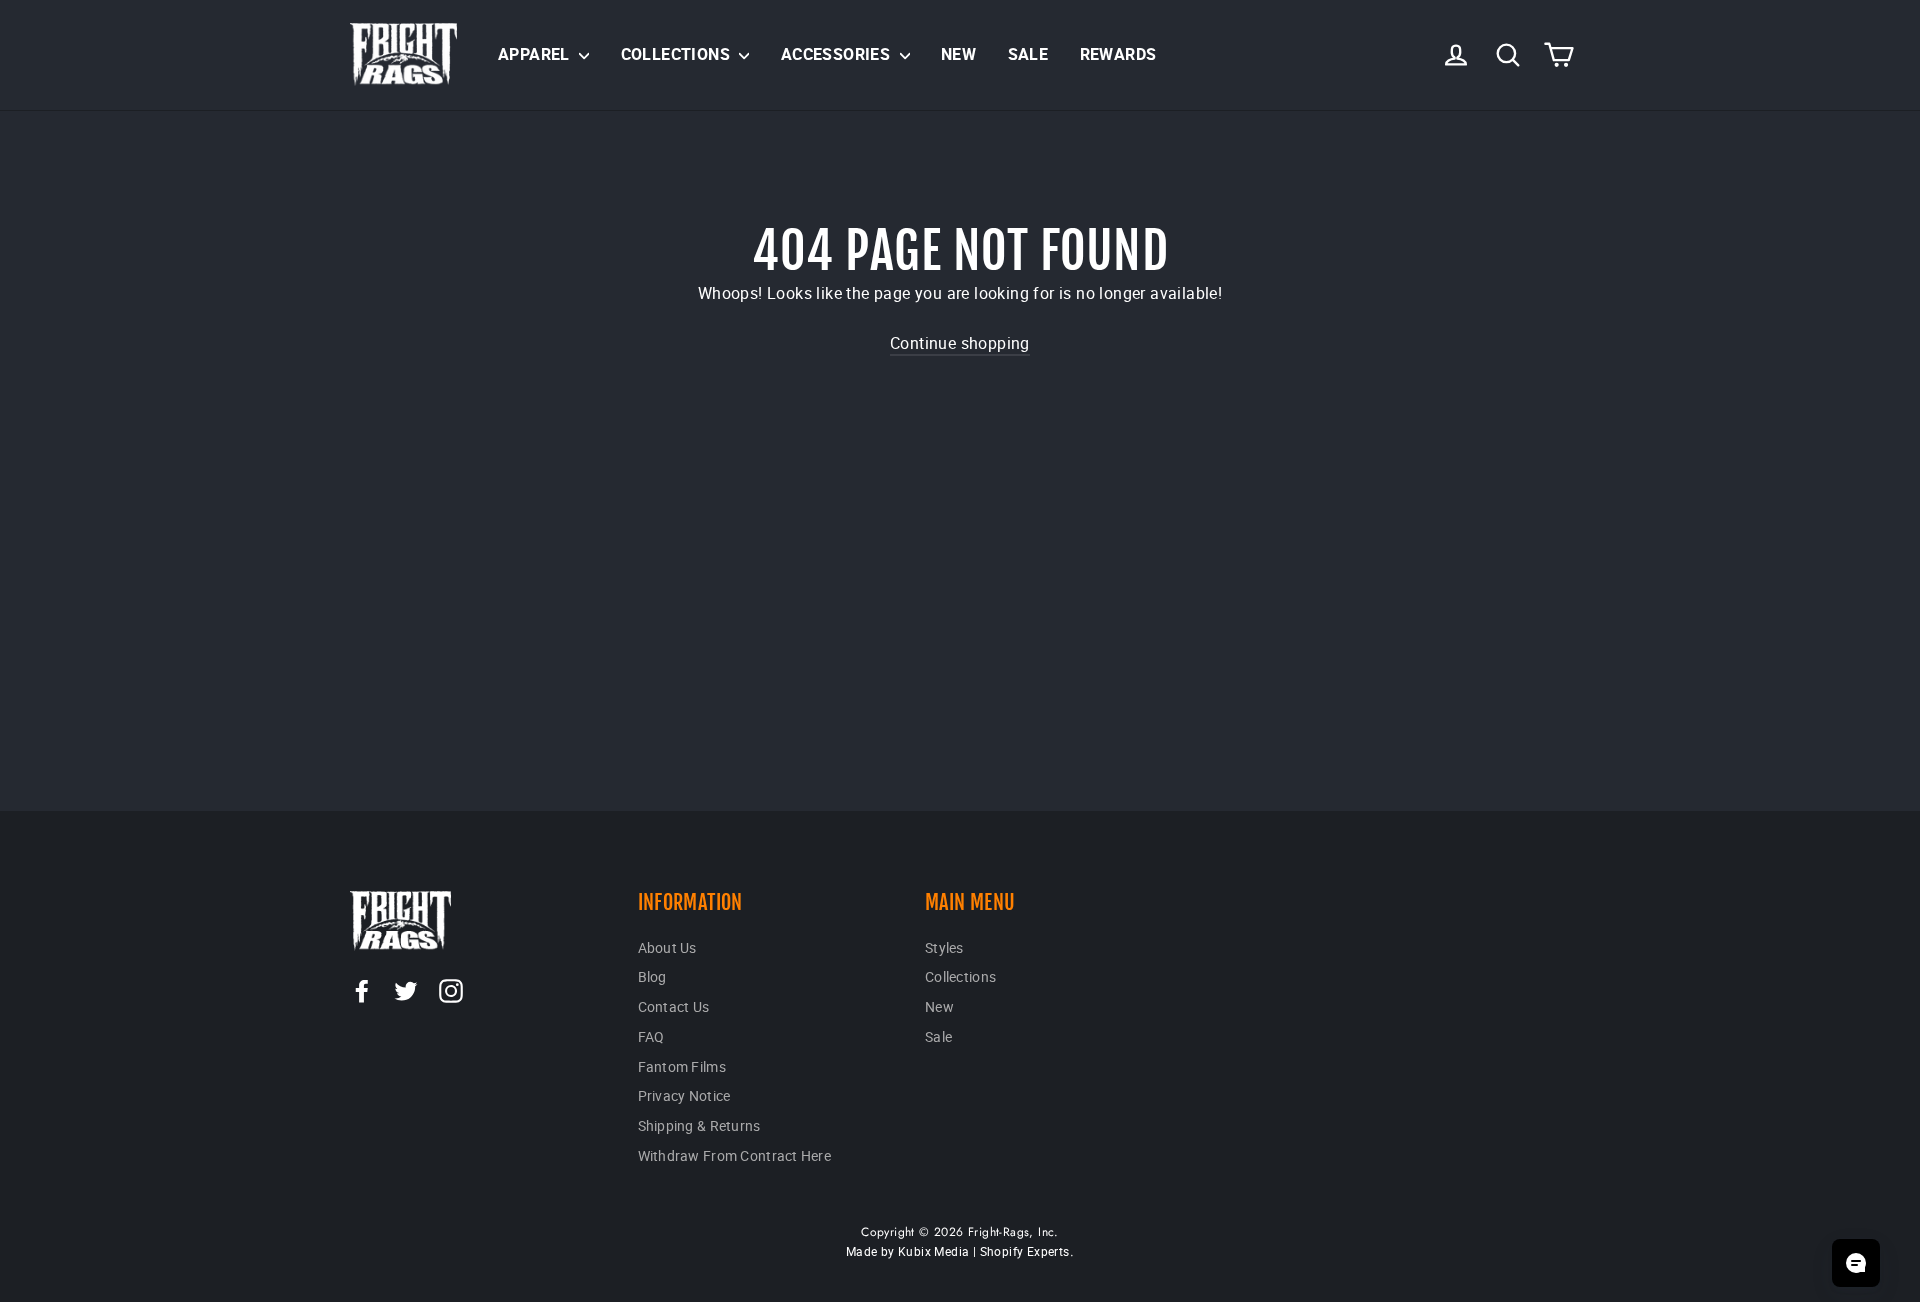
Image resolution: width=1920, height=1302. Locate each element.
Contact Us (674, 1006)
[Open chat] (1856, 1263)
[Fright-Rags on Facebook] (362, 990)
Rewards (1118, 54)
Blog (652, 976)
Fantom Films (682, 1066)
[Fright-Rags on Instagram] (451, 990)
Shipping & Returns (699, 1125)
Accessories (838, 54)
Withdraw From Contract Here (735, 1155)
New (958, 54)
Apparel (536, 54)
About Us (667, 947)
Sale (1028, 54)
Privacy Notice (684, 1095)
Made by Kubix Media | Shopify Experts (958, 1251)
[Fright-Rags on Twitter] (406, 990)
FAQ (651, 1036)
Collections (678, 54)
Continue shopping (960, 343)
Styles (944, 947)
